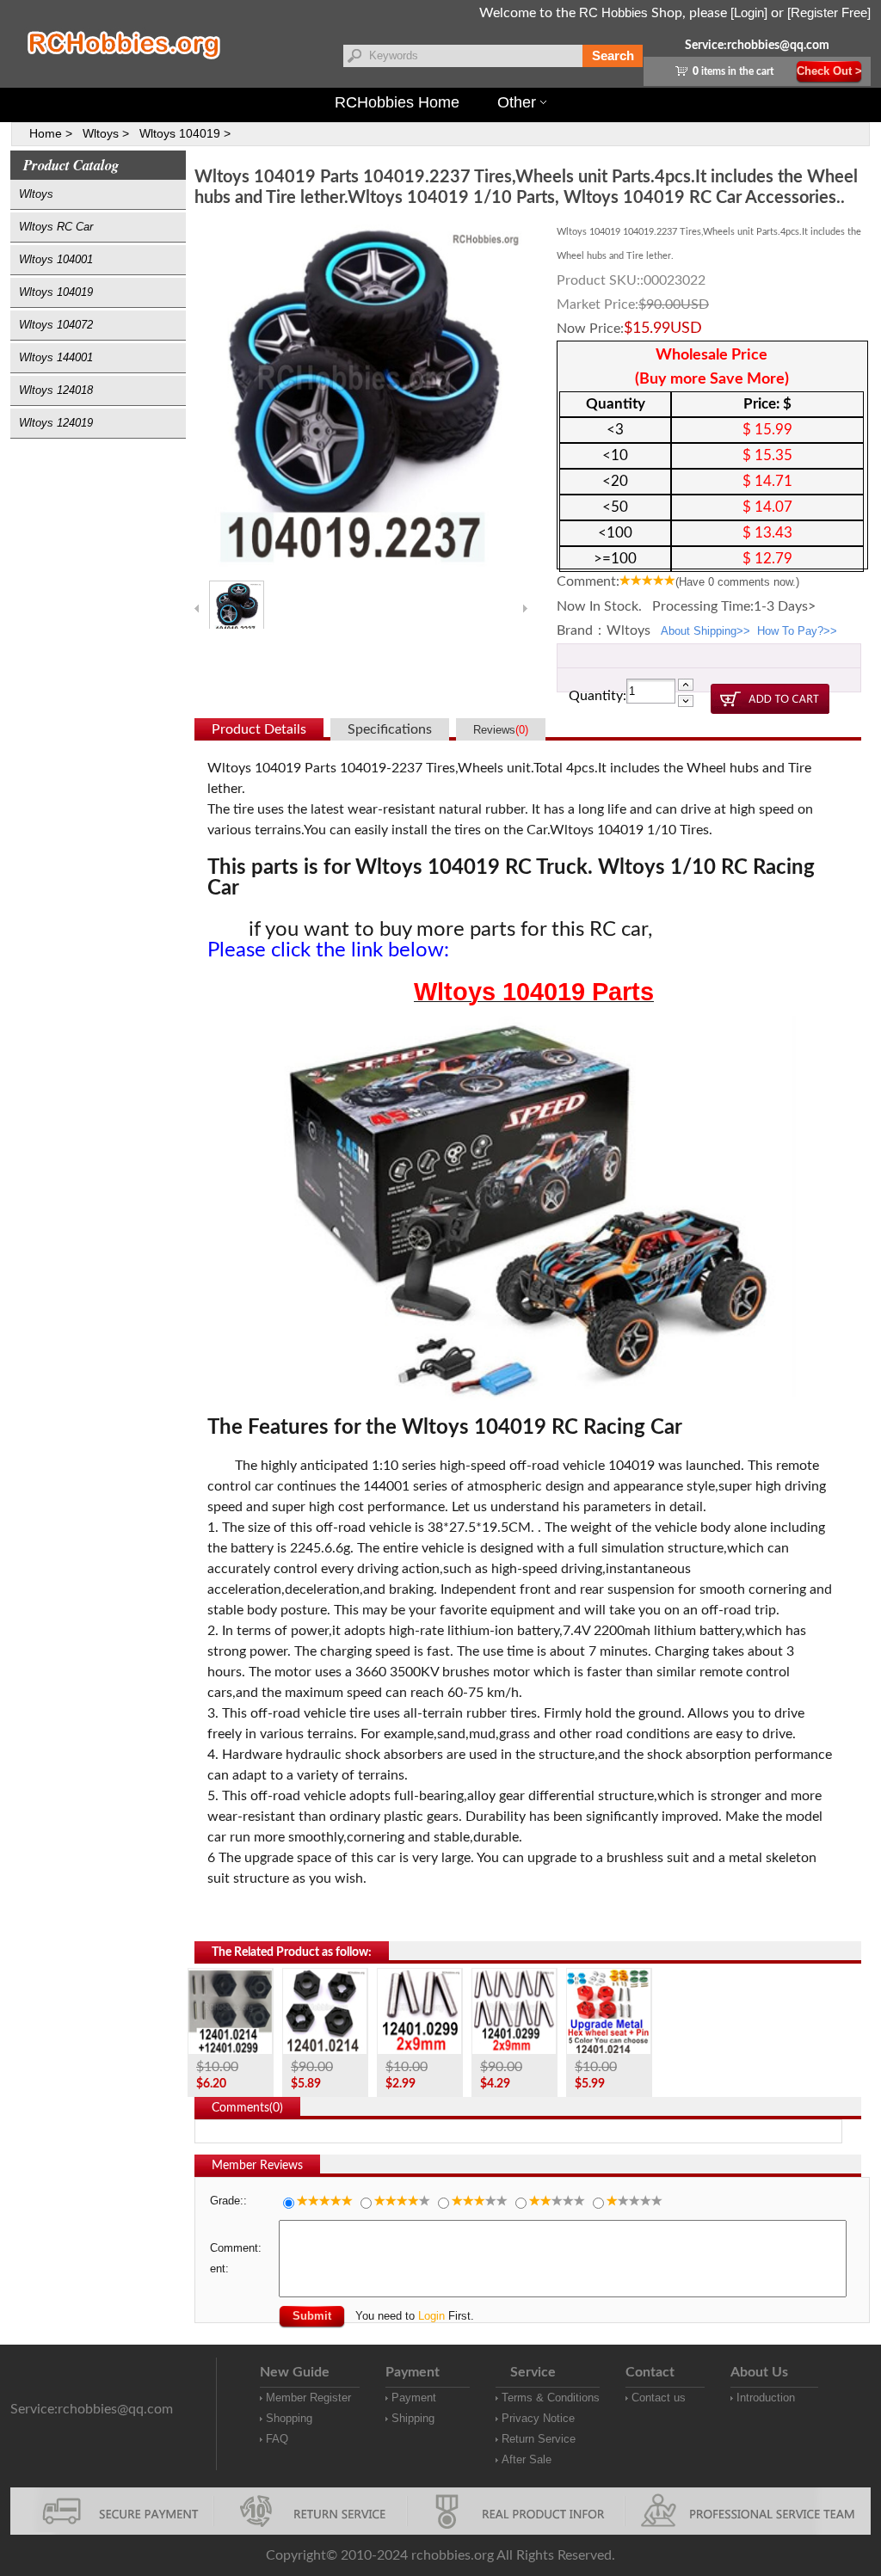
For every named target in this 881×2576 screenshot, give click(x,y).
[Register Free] (829, 12)
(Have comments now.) (737, 582)
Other (517, 102)
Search (613, 55)
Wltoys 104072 (56, 325)
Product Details (259, 729)
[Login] (749, 12)
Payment (414, 2398)
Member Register (308, 2398)
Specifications (390, 729)
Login (431, 2316)
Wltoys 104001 (56, 259)
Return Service (539, 2439)
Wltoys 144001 (56, 357)
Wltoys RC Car (56, 227)
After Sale (527, 2459)
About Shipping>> (705, 631)
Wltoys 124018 (56, 390)
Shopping (289, 2418)
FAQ (277, 2439)
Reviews (501, 730)
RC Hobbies (613, 12)
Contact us (659, 2398)
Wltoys (36, 194)
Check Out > (829, 71)
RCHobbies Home (397, 102)
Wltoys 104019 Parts (534, 992)
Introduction (766, 2398)
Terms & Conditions (551, 2398)
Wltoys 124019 (56, 423)
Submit (312, 2316)
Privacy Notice (538, 2418)
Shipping (413, 2418)
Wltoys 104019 (56, 292)
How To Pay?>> (797, 631)
